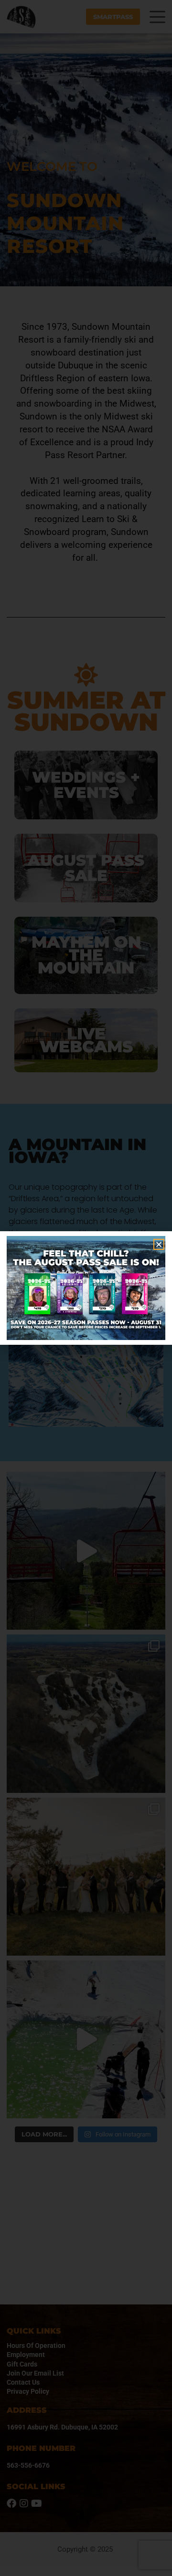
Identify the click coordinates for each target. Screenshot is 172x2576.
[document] (86, 1288)
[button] (159, 1244)
